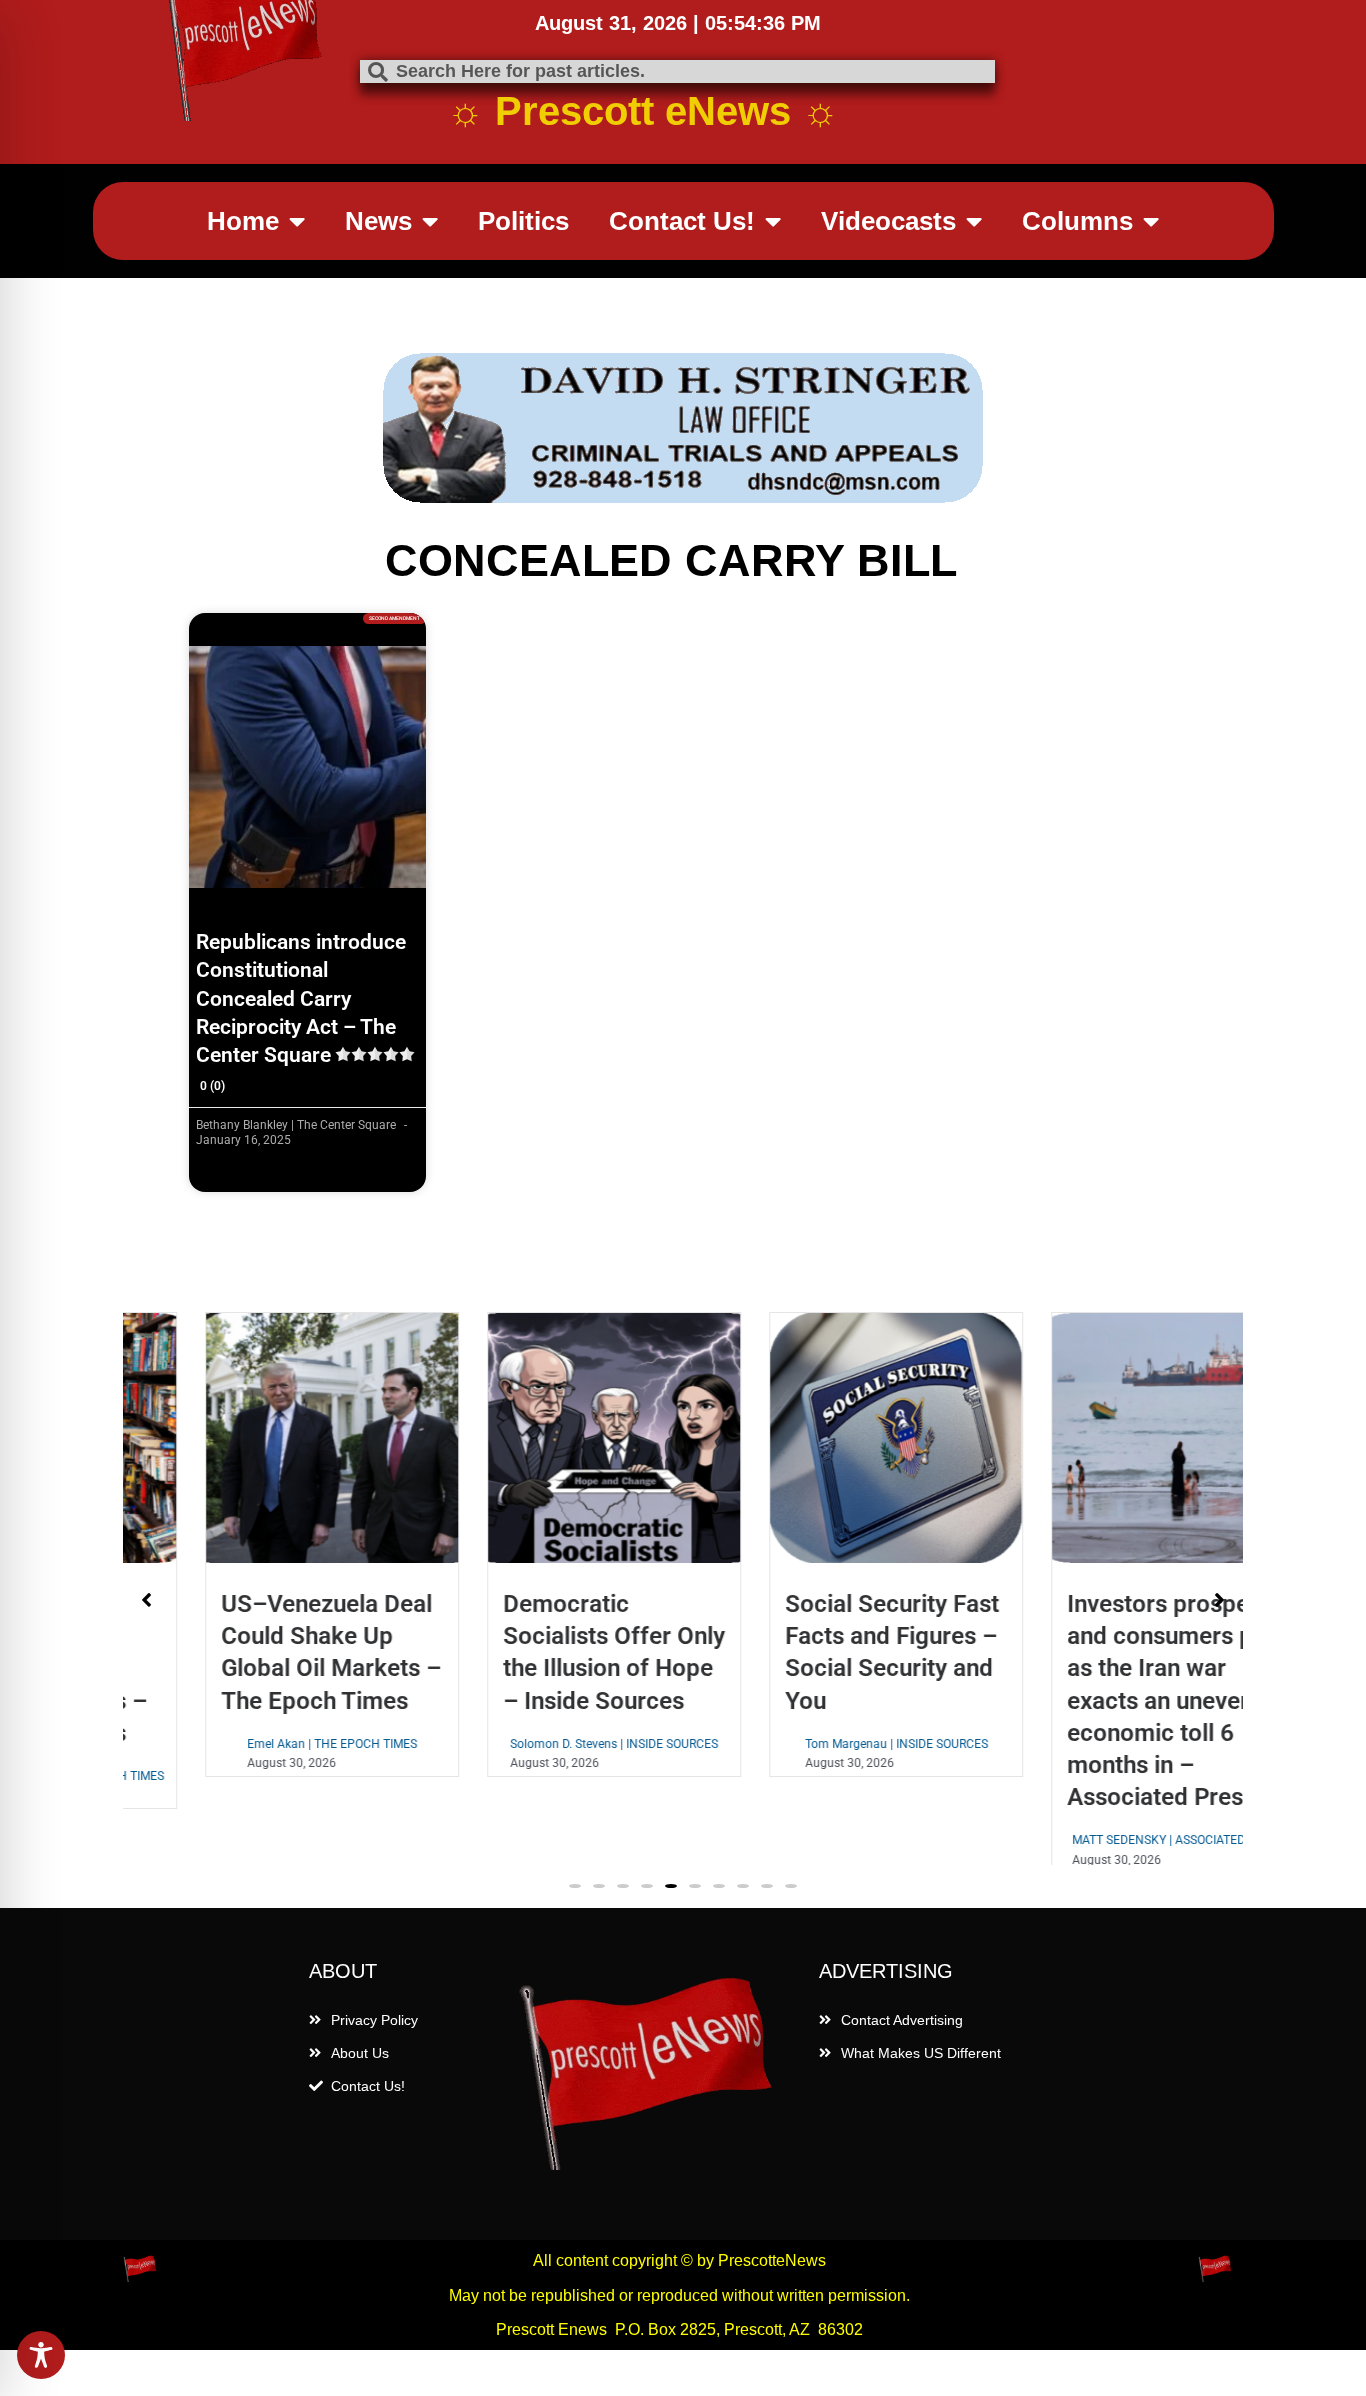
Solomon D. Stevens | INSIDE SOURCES (542, 1744)
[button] (575, 1904)
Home (243, 221)
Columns (1077, 221)
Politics (523, 221)
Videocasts (888, 221)
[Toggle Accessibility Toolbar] (41, 2355)
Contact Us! (682, 221)
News (378, 221)
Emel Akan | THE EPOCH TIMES (260, 1744)
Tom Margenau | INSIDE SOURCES (824, 1744)
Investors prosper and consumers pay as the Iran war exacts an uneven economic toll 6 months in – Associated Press (1100, 1700)
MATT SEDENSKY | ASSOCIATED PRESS (1106, 1840)
